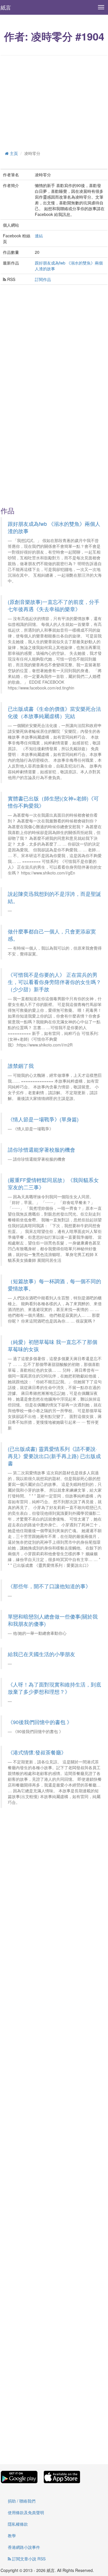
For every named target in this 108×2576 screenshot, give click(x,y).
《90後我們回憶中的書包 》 (40, 1722)
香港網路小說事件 (24, 2547)
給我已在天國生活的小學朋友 (41, 1654)
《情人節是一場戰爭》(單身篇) (43, 1119)
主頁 (13, 153)
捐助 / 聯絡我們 (22, 2501)
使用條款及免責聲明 (26, 2512)
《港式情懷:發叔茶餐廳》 (37, 1752)
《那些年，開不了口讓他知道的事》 (49, 1586)
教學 (12, 2536)
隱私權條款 (18, 2524)
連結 (39, 236)
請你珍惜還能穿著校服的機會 (41, 1150)
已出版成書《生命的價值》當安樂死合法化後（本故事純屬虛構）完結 (54, 712)
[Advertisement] (54, 102)
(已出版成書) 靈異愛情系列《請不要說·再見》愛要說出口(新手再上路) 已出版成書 (54, 1456)
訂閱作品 (43, 279)
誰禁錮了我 (21, 1066)
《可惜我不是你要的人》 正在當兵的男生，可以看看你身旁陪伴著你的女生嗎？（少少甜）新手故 (54, 982)
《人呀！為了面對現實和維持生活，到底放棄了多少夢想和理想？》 (54, 1688)
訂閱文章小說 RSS (28, 2559)
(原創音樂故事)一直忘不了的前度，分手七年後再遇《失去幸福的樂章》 (54, 605)
